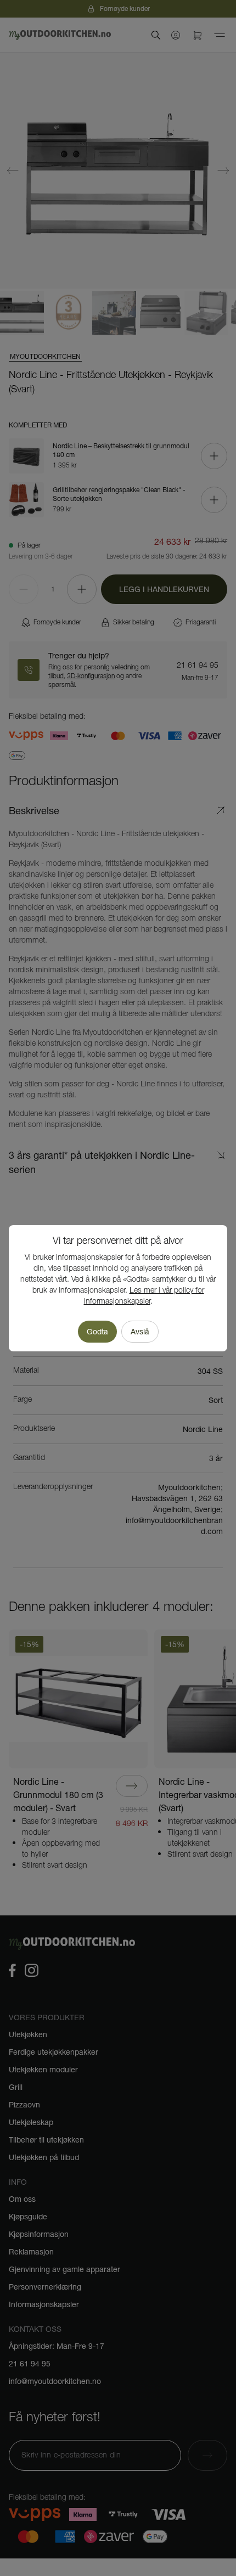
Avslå (140, 1332)
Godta (97, 1332)
